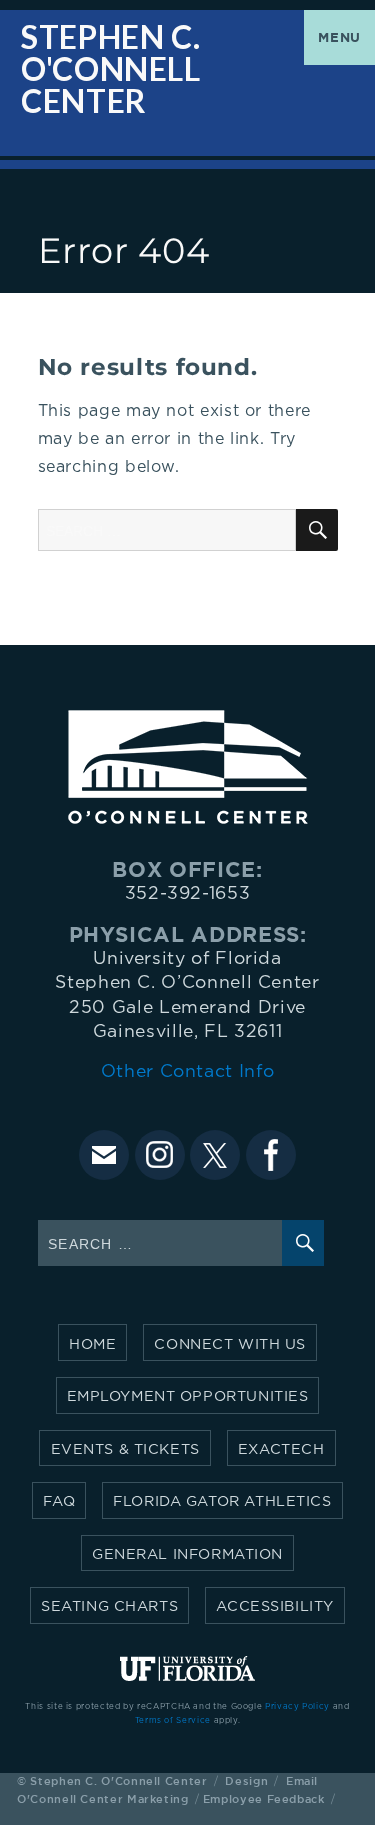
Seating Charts (109, 1606)
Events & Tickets (125, 1449)
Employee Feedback (264, 1798)
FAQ (59, 1501)
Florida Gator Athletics (222, 1501)
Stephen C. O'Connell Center (111, 70)
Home (92, 1344)
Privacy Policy (297, 1707)
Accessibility (275, 1606)
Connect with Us (230, 1344)
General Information (187, 1554)
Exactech (281, 1449)
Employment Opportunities (188, 1396)
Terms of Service (173, 1721)
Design (246, 1780)
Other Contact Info (188, 1072)
